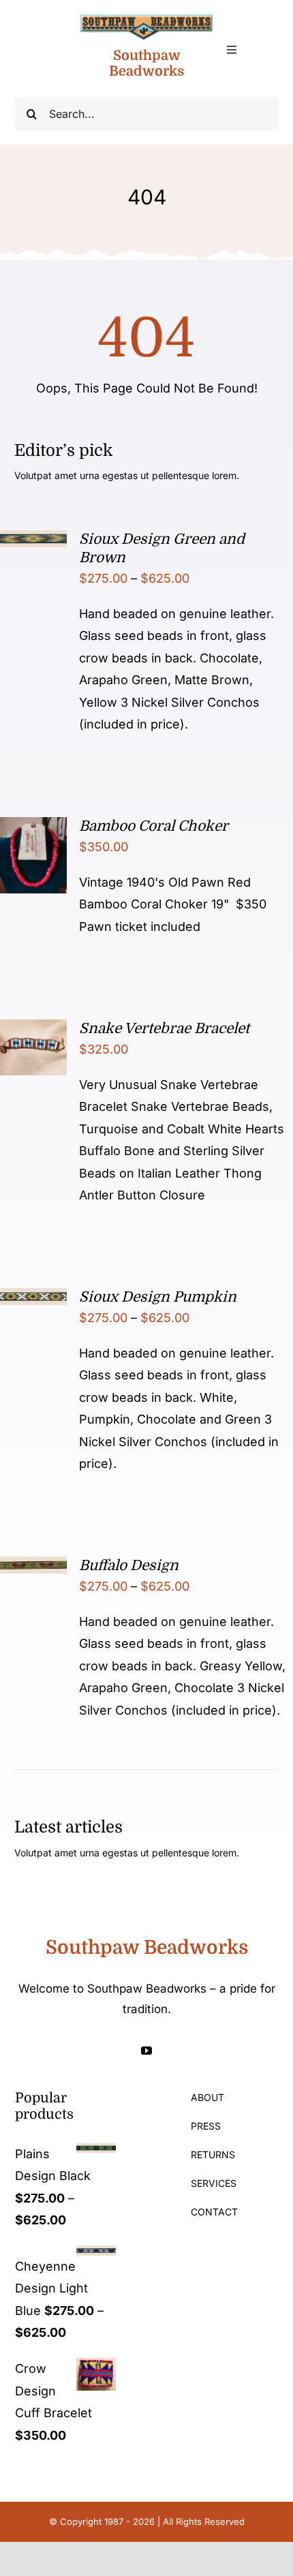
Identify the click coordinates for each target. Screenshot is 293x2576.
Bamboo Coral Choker (154, 826)
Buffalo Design (129, 1565)
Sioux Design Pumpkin (158, 1297)
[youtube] (146, 2051)
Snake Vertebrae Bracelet (164, 1028)
